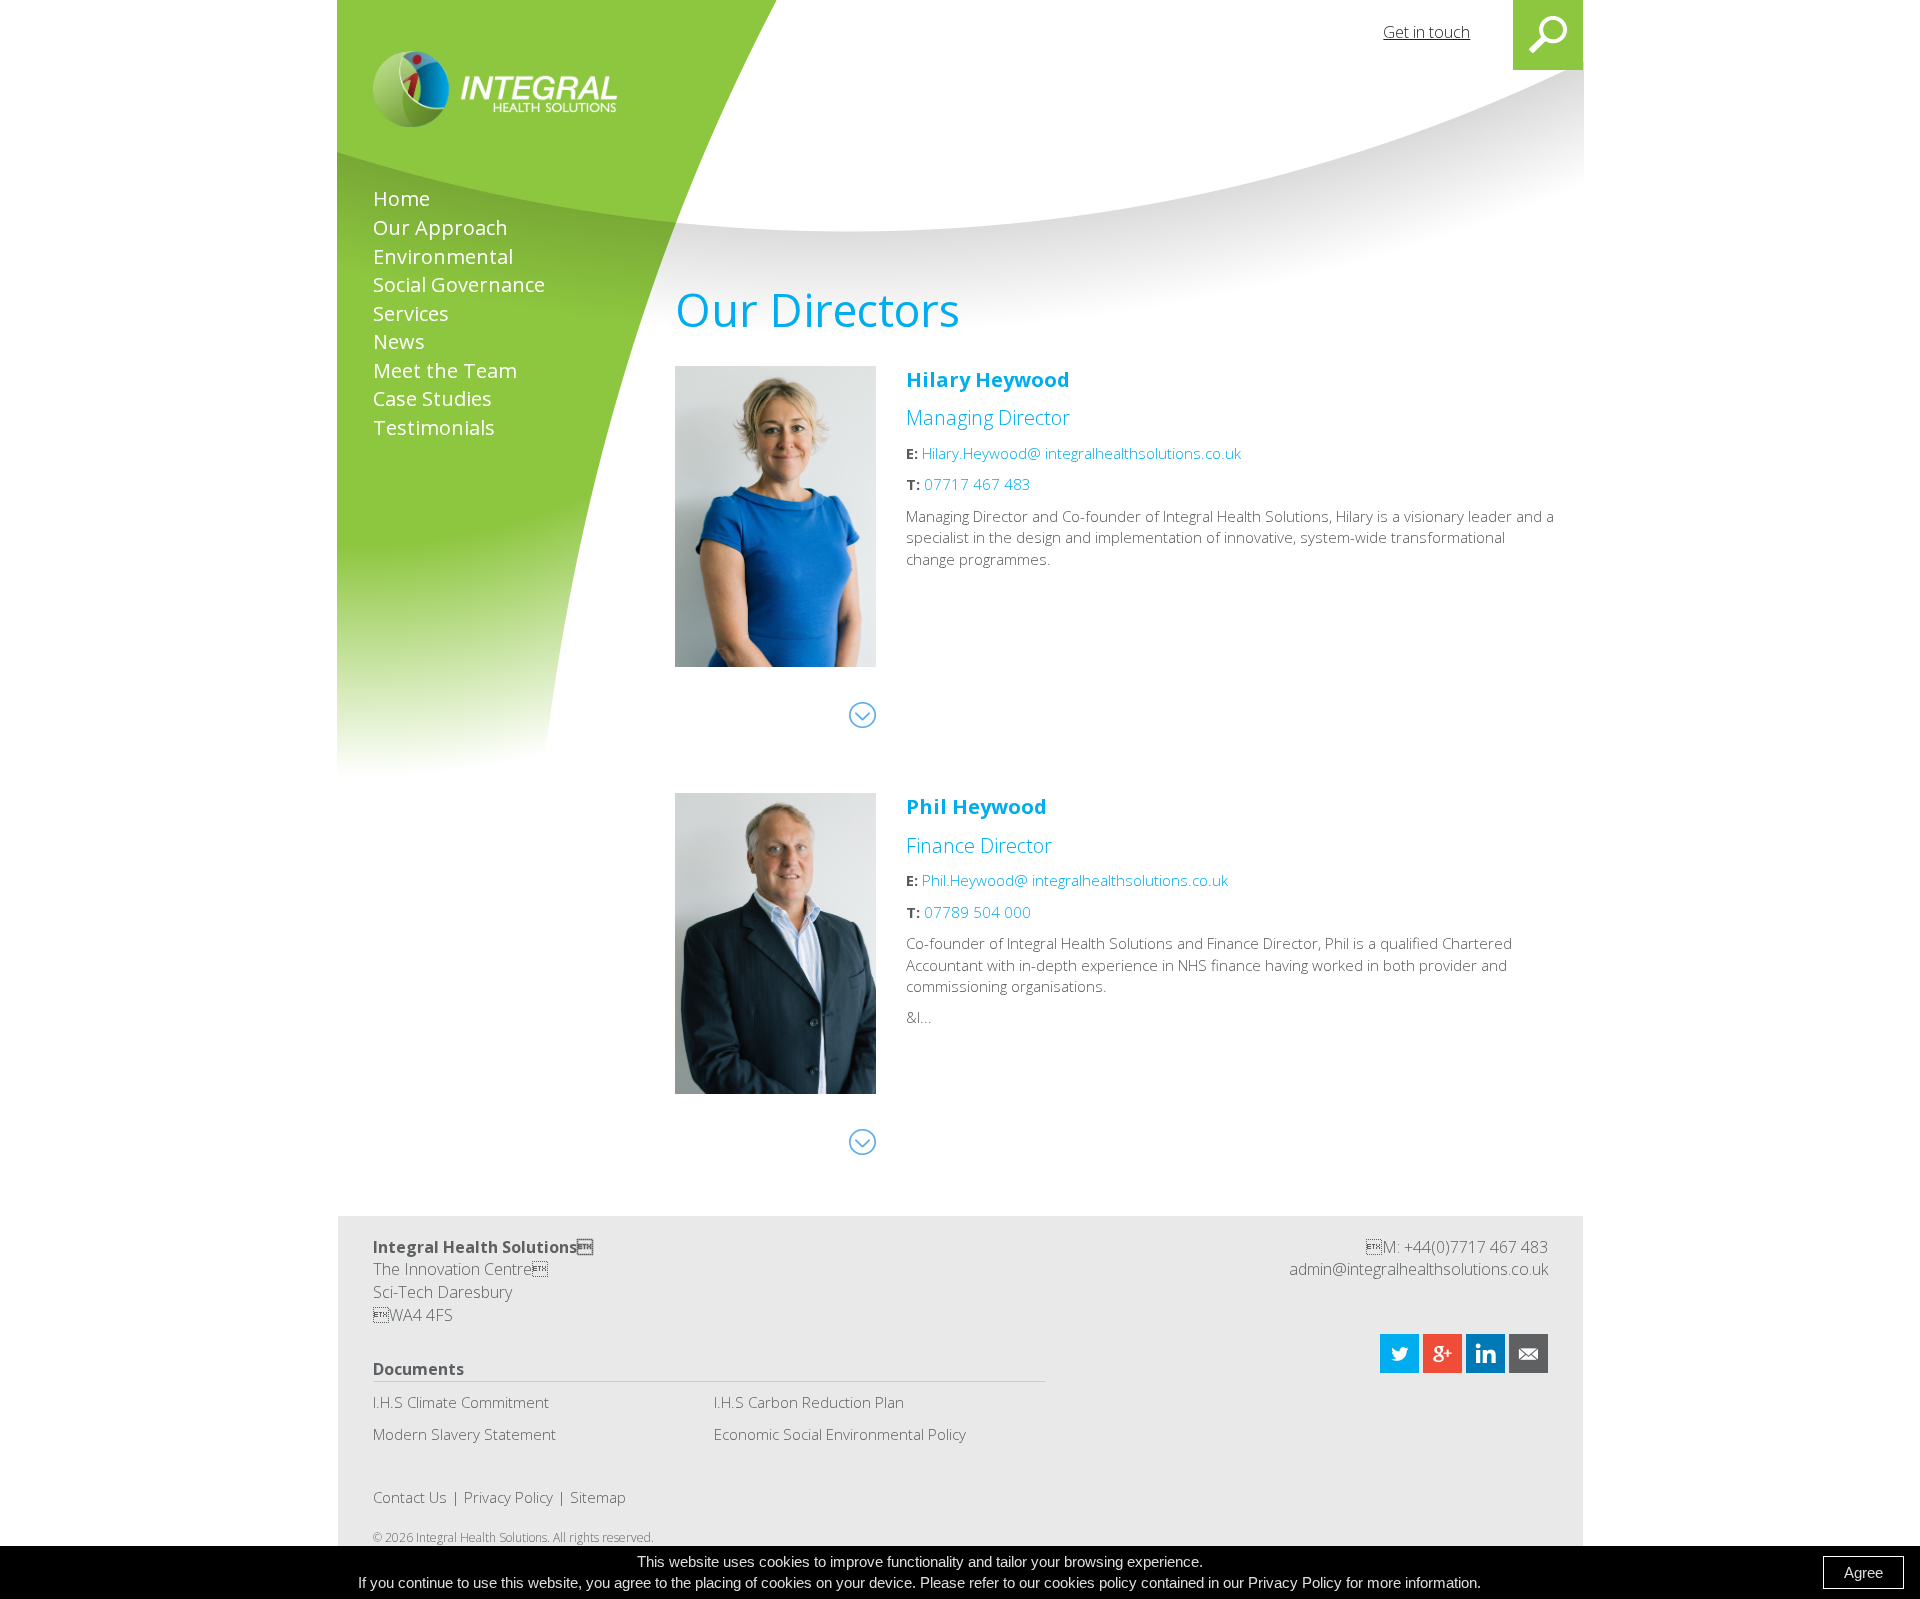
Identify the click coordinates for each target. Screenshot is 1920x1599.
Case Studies (432, 398)
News (399, 341)
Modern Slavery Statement (464, 1434)
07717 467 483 (977, 484)
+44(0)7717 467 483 (1476, 1247)
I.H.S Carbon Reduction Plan (809, 1402)
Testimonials (434, 427)
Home (401, 198)
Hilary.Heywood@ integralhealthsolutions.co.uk (1081, 453)
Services (411, 313)
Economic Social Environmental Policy (840, 1434)
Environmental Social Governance (459, 271)
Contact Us (410, 1497)
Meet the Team (445, 370)
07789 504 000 (977, 912)
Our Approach (440, 227)
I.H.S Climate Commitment (461, 1402)
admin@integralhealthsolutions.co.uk (1418, 1269)
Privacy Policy (508, 1497)
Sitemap (598, 1497)
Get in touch (1426, 32)
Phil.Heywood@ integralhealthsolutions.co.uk (1075, 880)
